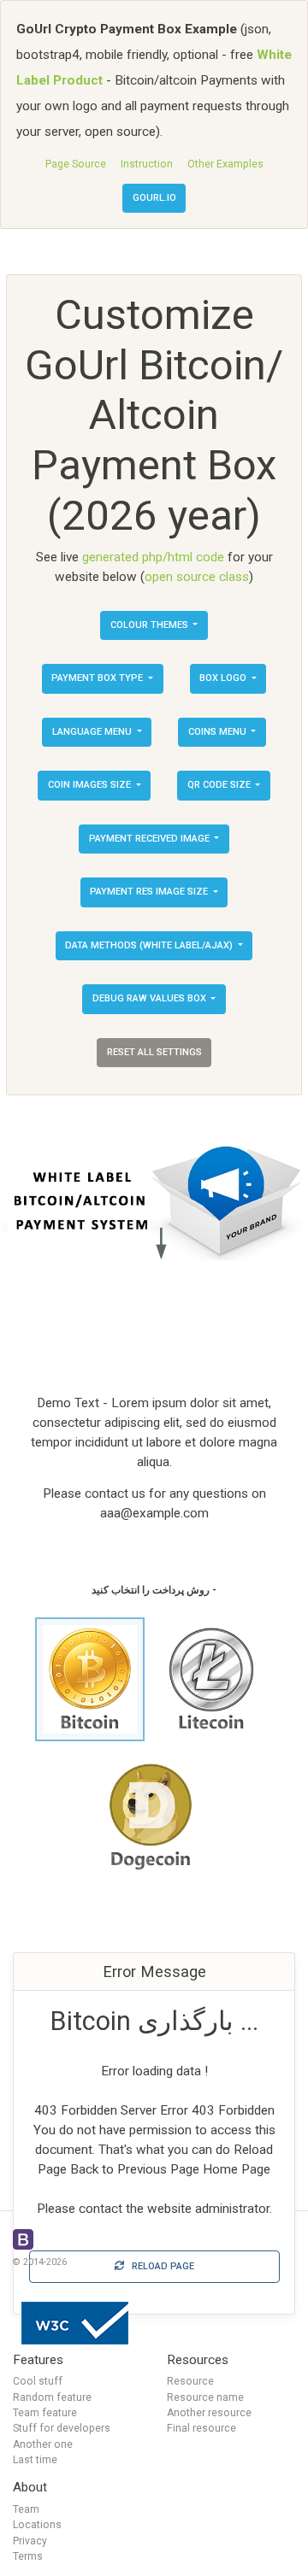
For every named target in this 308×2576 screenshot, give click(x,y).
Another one (43, 2444)
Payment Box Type (98, 678)
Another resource (209, 2413)
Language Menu (93, 732)
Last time (35, 2460)
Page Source (76, 164)
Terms (28, 2556)
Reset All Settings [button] (154, 1052)
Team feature (45, 2413)
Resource (190, 2381)
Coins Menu (219, 732)
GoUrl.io (154, 198)
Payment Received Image (151, 839)
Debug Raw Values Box (151, 998)
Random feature (52, 2397)
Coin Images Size (91, 785)
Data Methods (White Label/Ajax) (150, 945)
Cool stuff (38, 2381)
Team (26, 2509)
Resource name (205, 2397)
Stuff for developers (62, 2428)
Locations (37, 2525)
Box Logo (224, 678)
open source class (197, 577)
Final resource (201, 2428)
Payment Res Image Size (150, 892)
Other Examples (225, 164)
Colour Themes (151, 625)
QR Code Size (220, 785)
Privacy (30, 2541)
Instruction (147, 164)
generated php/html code (153, 557)
